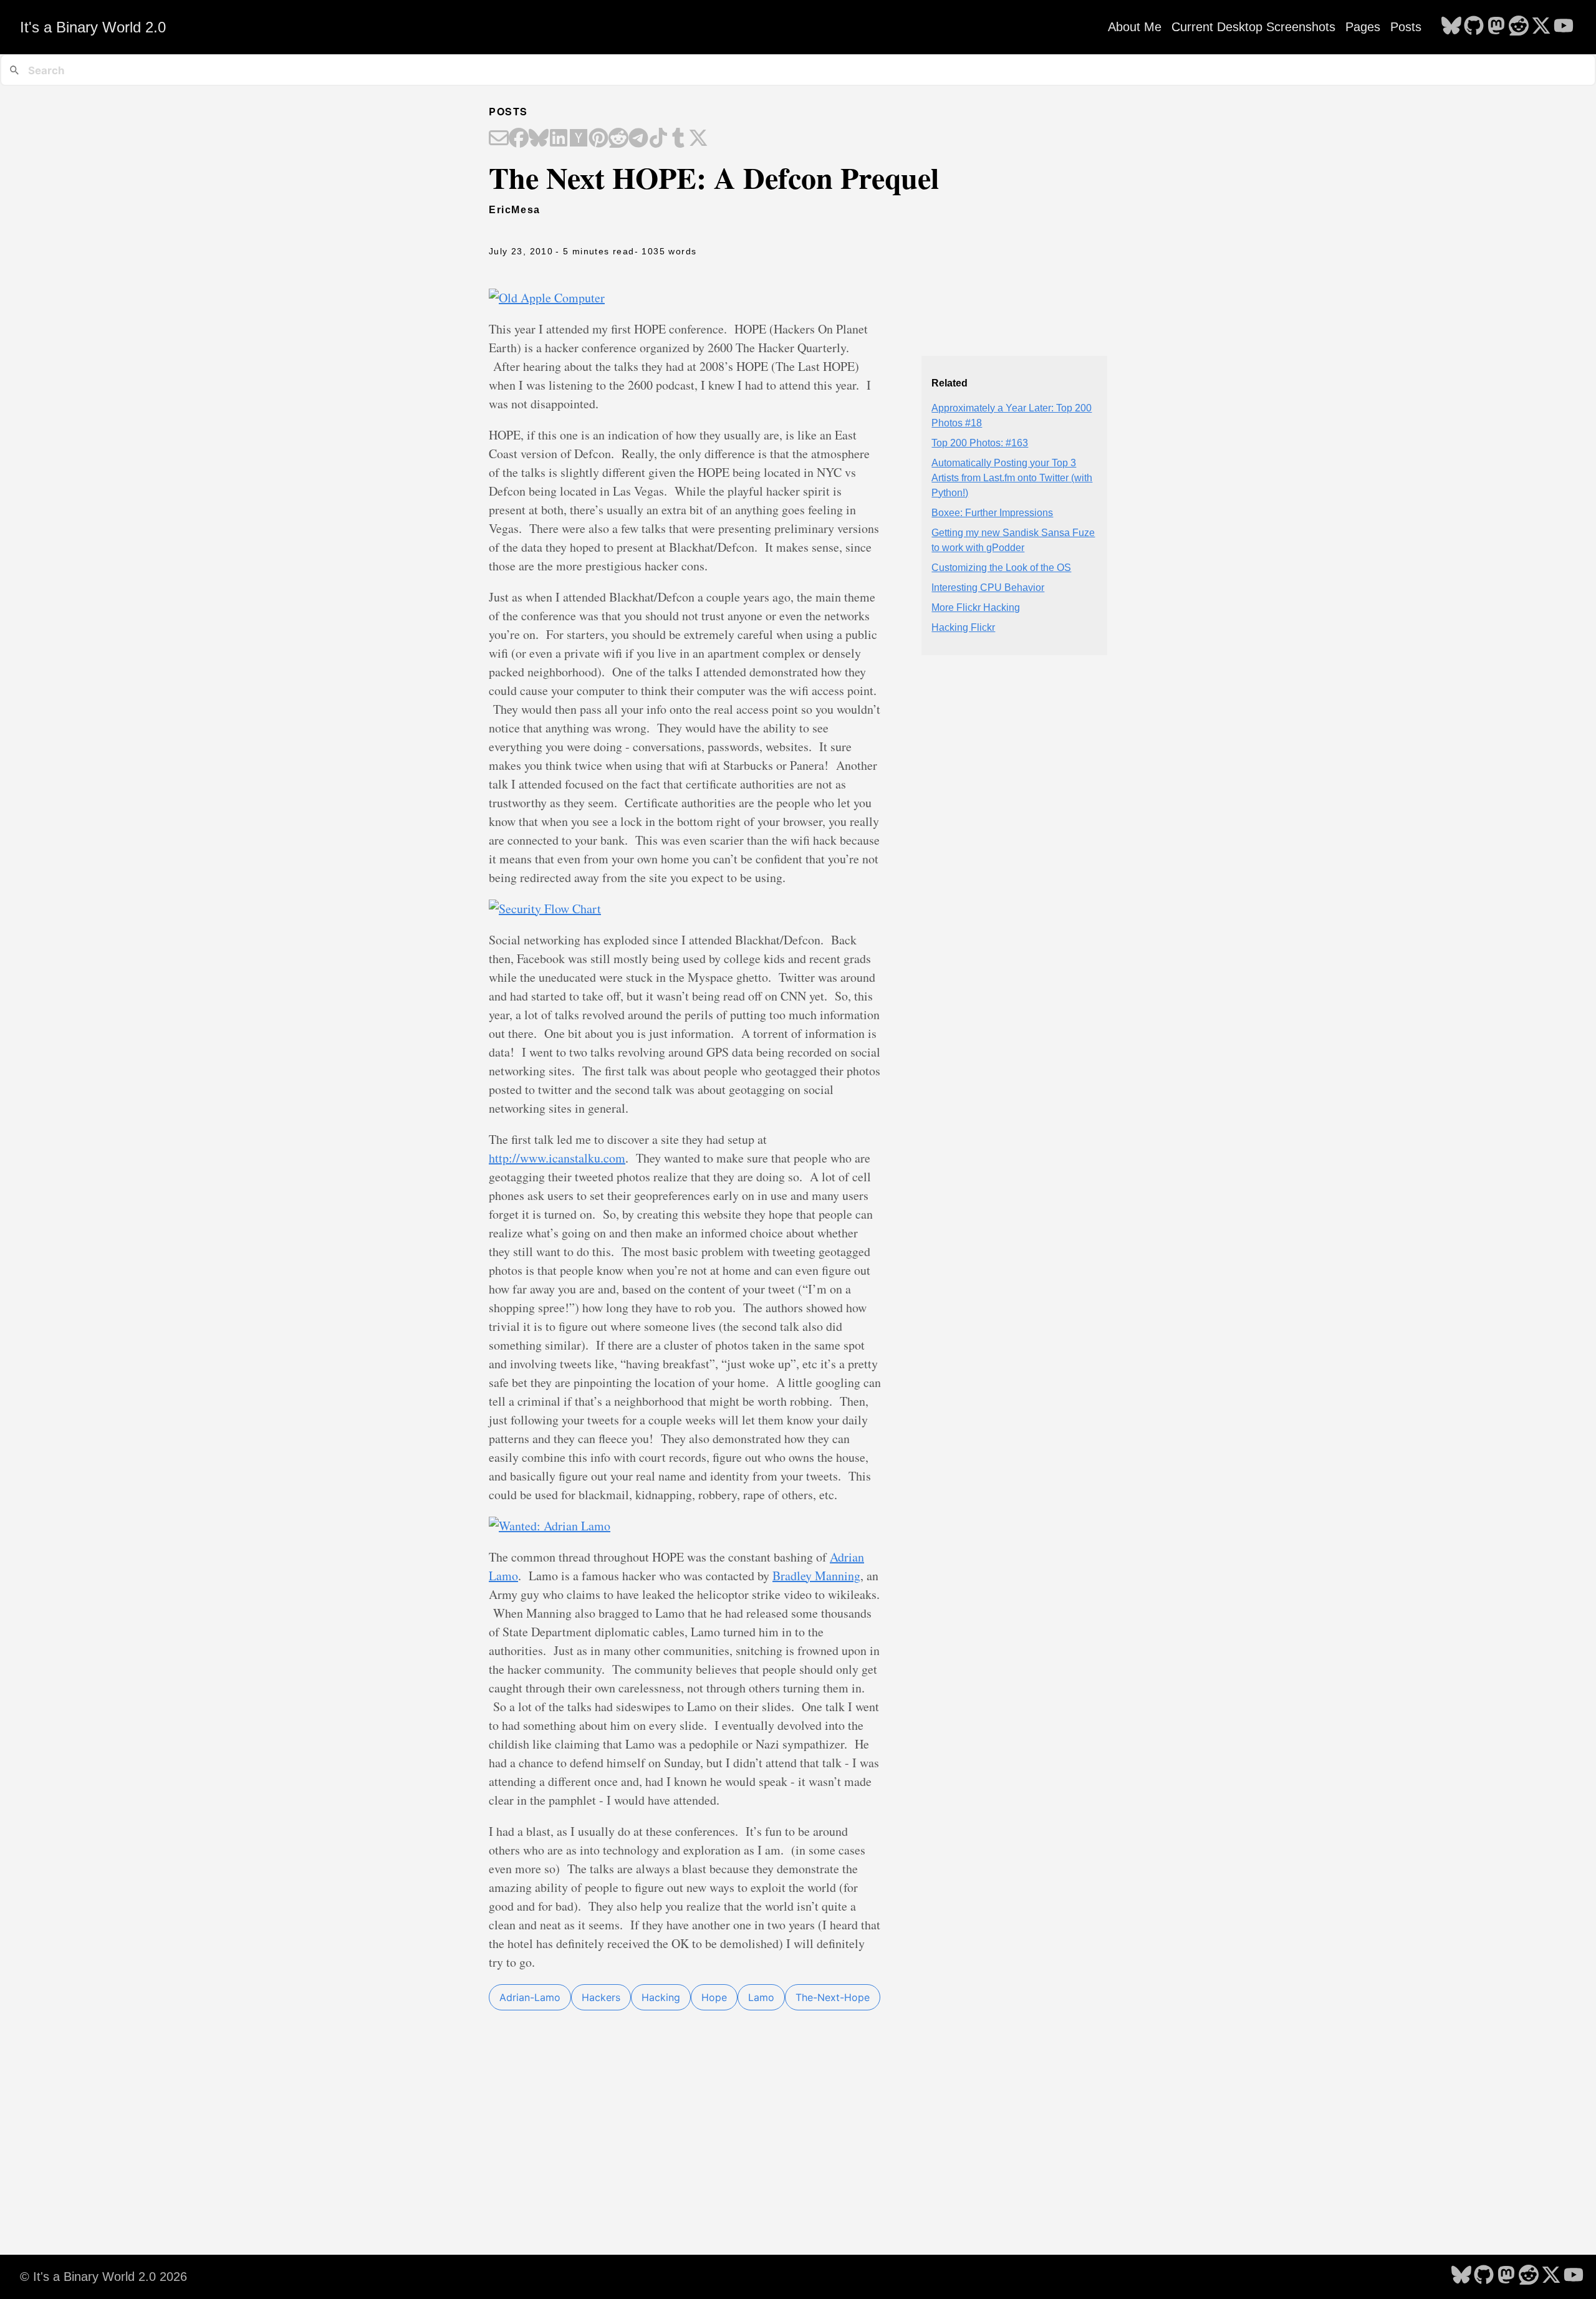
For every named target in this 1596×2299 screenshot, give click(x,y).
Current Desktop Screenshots (1253, 27)
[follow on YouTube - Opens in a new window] (1564, 27)
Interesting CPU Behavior (988, 588)
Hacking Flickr (963, 627)
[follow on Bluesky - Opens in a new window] (1451, 27)
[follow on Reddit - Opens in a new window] (1519, 27)
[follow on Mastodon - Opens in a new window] (1496, 27)
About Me (1135, 27)
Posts (1406, 27)
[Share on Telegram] (638, 139)
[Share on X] (698, 139)
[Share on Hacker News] (579, 139)
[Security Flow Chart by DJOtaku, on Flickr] (545, 909)
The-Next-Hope (833, 1997)
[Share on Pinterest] (598, 139)
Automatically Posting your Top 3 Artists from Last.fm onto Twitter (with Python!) (1012, 478)
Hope (714, 1997)
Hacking (661, 1997)
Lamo (761, 1997)
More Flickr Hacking (976, 607)
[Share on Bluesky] (539, 139)
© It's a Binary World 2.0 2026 (103, 2277)
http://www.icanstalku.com (557, 1158)
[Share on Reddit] (618, 139)
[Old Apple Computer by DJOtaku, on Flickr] (547, 298)
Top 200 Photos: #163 (980, 443)
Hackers (601, 1997)
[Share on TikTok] (658, 139)
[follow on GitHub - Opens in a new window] (1474, 27)
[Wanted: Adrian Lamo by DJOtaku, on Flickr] (550, 1526)
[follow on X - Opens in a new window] (1541, 27)
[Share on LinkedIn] (559, 139)
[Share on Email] (499, 139)
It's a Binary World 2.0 (93, 27)
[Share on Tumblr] (678, 139)
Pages (1363, 27)
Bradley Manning (816, 1576)
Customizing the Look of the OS (1001, 568)
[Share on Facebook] (519, 139)
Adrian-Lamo (530, 1997)
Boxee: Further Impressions (992, 513)
